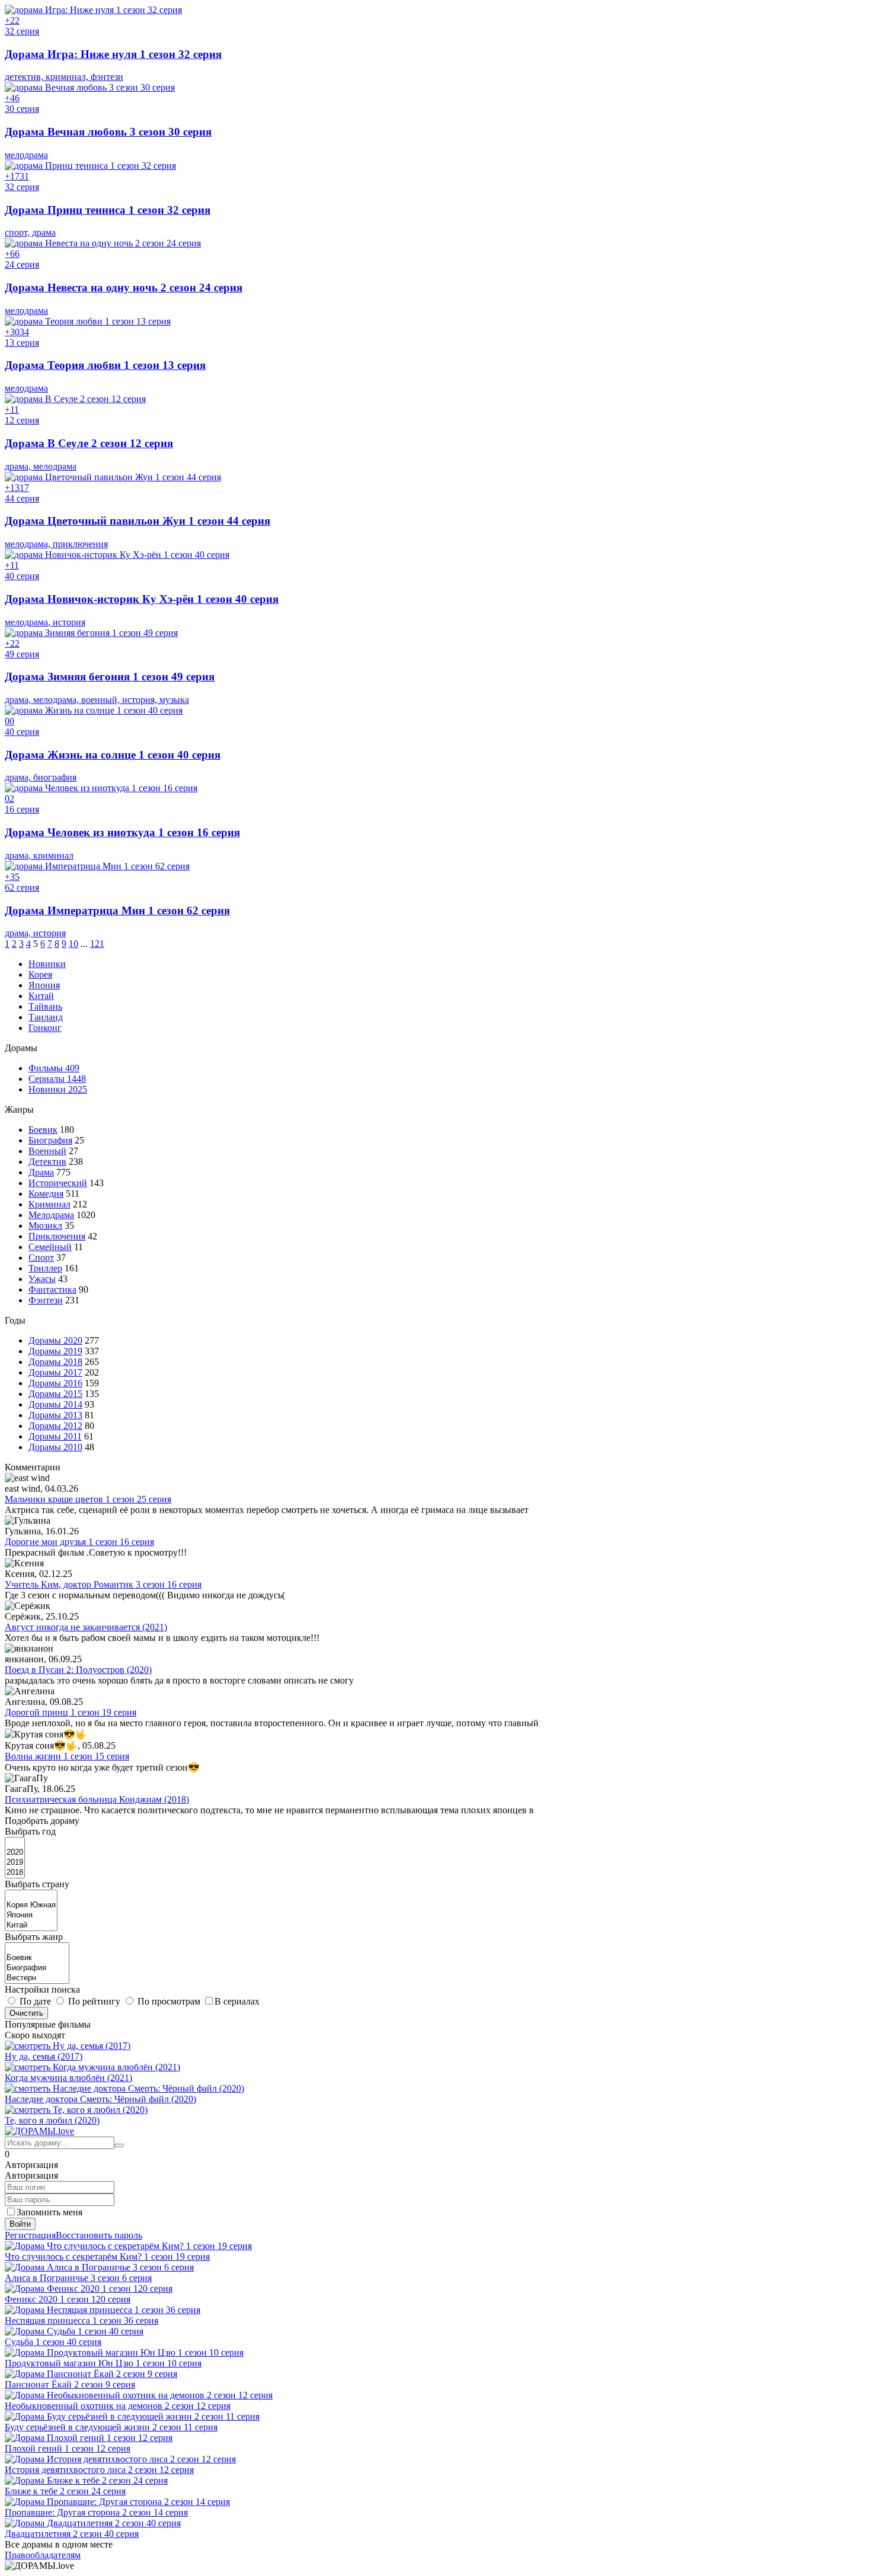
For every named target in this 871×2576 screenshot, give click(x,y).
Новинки (47, 964)
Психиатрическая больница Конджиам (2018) (97, 1799)
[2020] (15, 1853)
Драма (41, 1172)
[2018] (15, 1873)
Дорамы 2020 (55, 1340)
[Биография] (37, 1968)
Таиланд (46, 1017)
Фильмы (54, 1068)
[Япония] (31, 1915)
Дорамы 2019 (55, 1351)
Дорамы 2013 (55, 1415)
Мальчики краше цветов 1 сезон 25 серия (88, 1499)
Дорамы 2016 (55, 1383)
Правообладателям (43, 2555)
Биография (50, 1140)
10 (73, 944)
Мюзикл (45, 1226)
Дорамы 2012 (55, 1426)
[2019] (15, 1863)
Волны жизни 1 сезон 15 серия (67, 1756)
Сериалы (57, 1079)
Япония (44, 985)
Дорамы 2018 (55, 1362)
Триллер (45, 1268)
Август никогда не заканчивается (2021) (86, 1627)
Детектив (47, 1162)
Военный (47, 1151)
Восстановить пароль (99, 2235)
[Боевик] (37, 1958)
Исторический (58, 1183)
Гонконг (45, 1028)
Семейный (50, 1247)
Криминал (49, 1204)
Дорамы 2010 (55, 1447)
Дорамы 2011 (55, 1436)
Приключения (57, 1236)
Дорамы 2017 (55, 1372)
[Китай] (31, 1925)
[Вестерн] (37, 1978)
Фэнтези (46, 1300)
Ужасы (42, 1279)
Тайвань (45, 1006)
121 (97, 944)
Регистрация (30, 2235)
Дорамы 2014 (55, 1404)
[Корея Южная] (31, 1905)
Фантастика (52, 1289)
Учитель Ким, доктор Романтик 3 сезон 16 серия (103, 1584)
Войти (20, 2224)
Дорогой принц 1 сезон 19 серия (71, 1712)
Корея (40, 974)
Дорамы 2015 (55, 1394)
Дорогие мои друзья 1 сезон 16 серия (79, 1542)
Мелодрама (51, 1215)
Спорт (41, 1258)
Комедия (46, 1194)
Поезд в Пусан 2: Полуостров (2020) (78, 1670)
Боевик (43, 1130)
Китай (41, 996)
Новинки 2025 (58, 1089)
